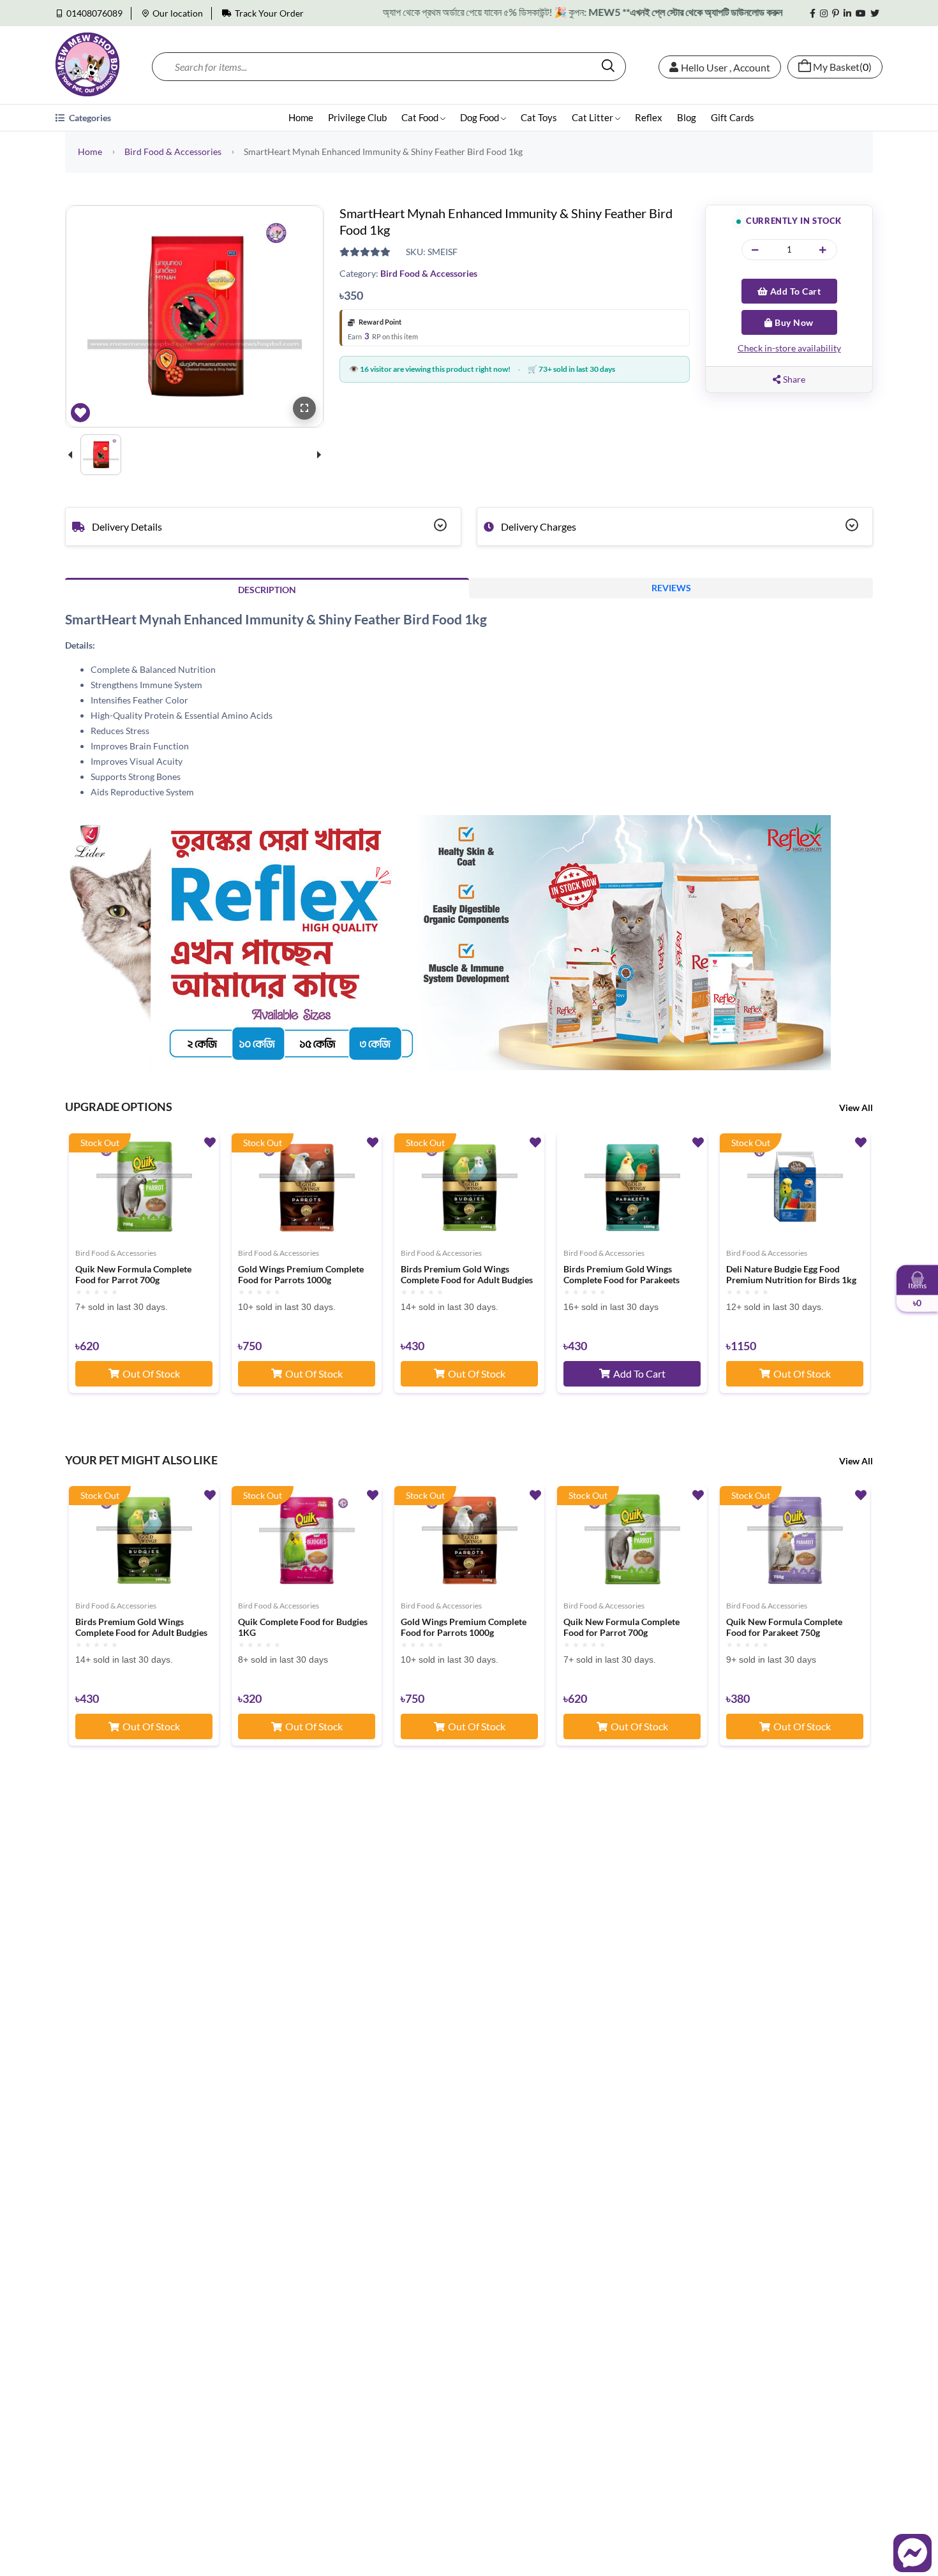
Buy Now (793, 322)
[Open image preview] (304, 408)
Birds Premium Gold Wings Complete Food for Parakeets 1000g (622, 1275)
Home (301, 117)
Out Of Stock (151, 1373)
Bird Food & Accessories (173, 151)
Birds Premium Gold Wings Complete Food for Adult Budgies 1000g (467, 1275)
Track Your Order (269, 13)
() (842, 67)
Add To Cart (794, 291)
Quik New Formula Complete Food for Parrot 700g (133, 1275)
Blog (687, 117)
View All (856, 1108)
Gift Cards (733, 117)
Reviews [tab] (671, 588)
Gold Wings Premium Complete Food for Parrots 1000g (301, 1275)
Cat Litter (593, 117)
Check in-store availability (789, 348)
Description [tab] (267, 590)
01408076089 (94, 13)
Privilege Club (357, 117)
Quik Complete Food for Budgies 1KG (303, 1627)
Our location (178, 13)
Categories (89, 118)
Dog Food (480, 117)
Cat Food (421, 117)
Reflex (649, 117)
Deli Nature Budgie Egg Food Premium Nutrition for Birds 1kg (791, 1275)
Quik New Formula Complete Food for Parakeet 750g (784, 1627)
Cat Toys (539, 117)
